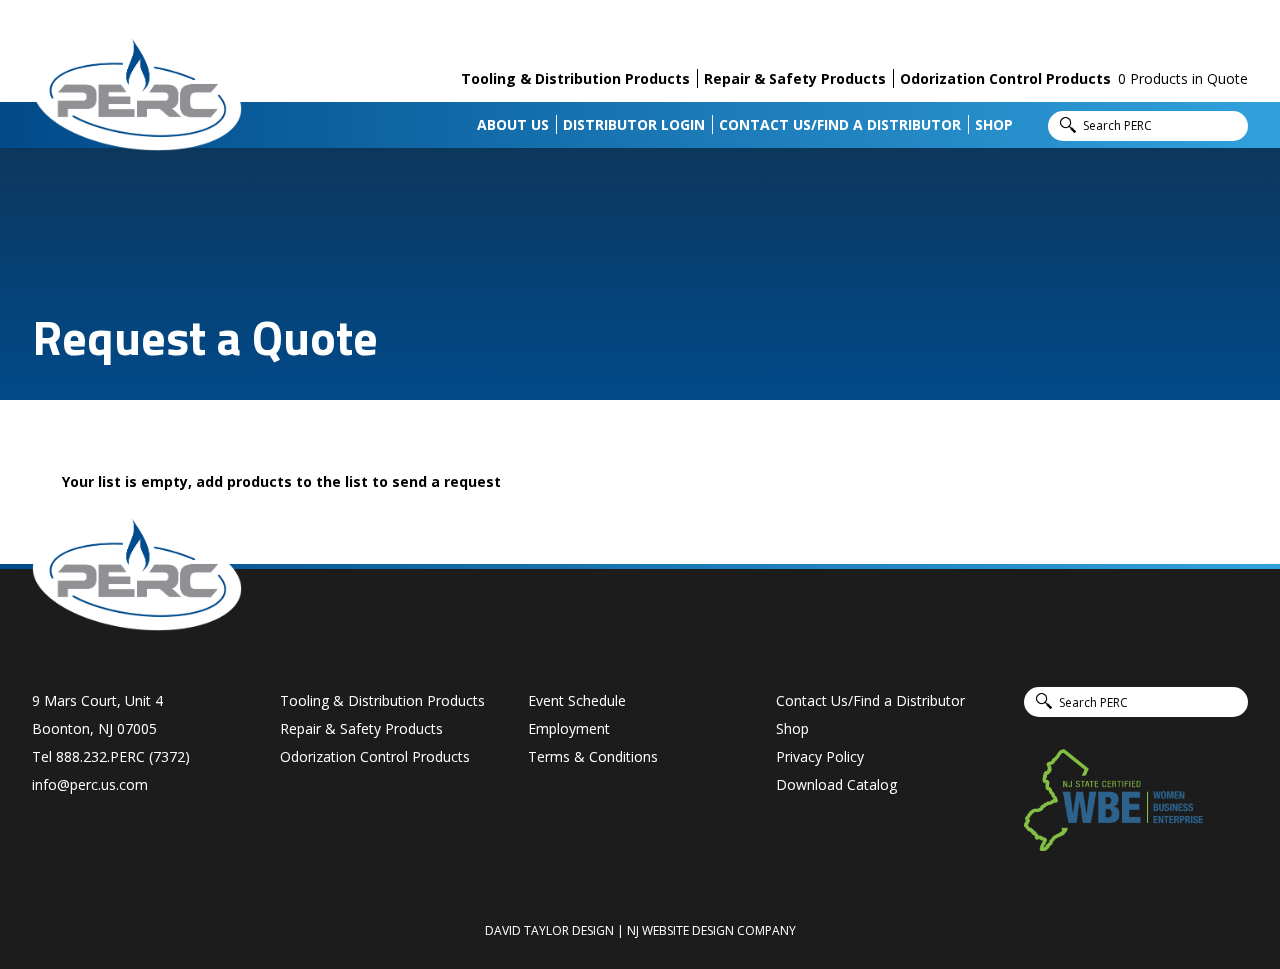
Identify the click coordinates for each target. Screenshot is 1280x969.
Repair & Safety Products (795, 78)
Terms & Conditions (593, 756)
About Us (513, 124)
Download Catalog (836, 784)
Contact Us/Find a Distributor (840, 124)
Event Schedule (577, 700)
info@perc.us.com (90, 784)
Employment (569, 728)
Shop (994, 124)
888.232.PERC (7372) (123, 756)
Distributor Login (634, 124)
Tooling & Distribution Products (575, 78)
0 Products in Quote (1183, 78)
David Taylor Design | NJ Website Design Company (640, 930)
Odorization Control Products (1005, 78)
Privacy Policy (820, 756)
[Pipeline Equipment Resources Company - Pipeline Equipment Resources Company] (137, 93)
